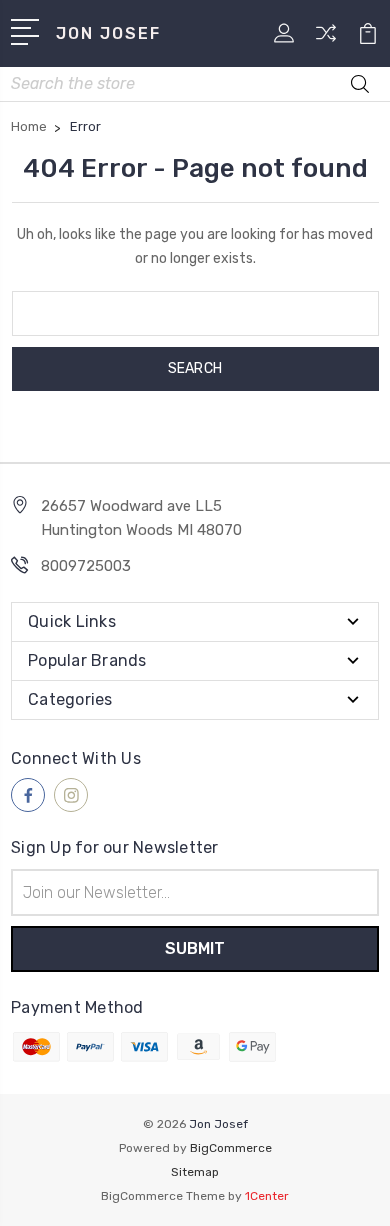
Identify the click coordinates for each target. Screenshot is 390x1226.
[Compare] (326, 39)
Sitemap (195, 1172)
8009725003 (86, 566)
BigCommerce (231, 1148)
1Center (267, 1196)
